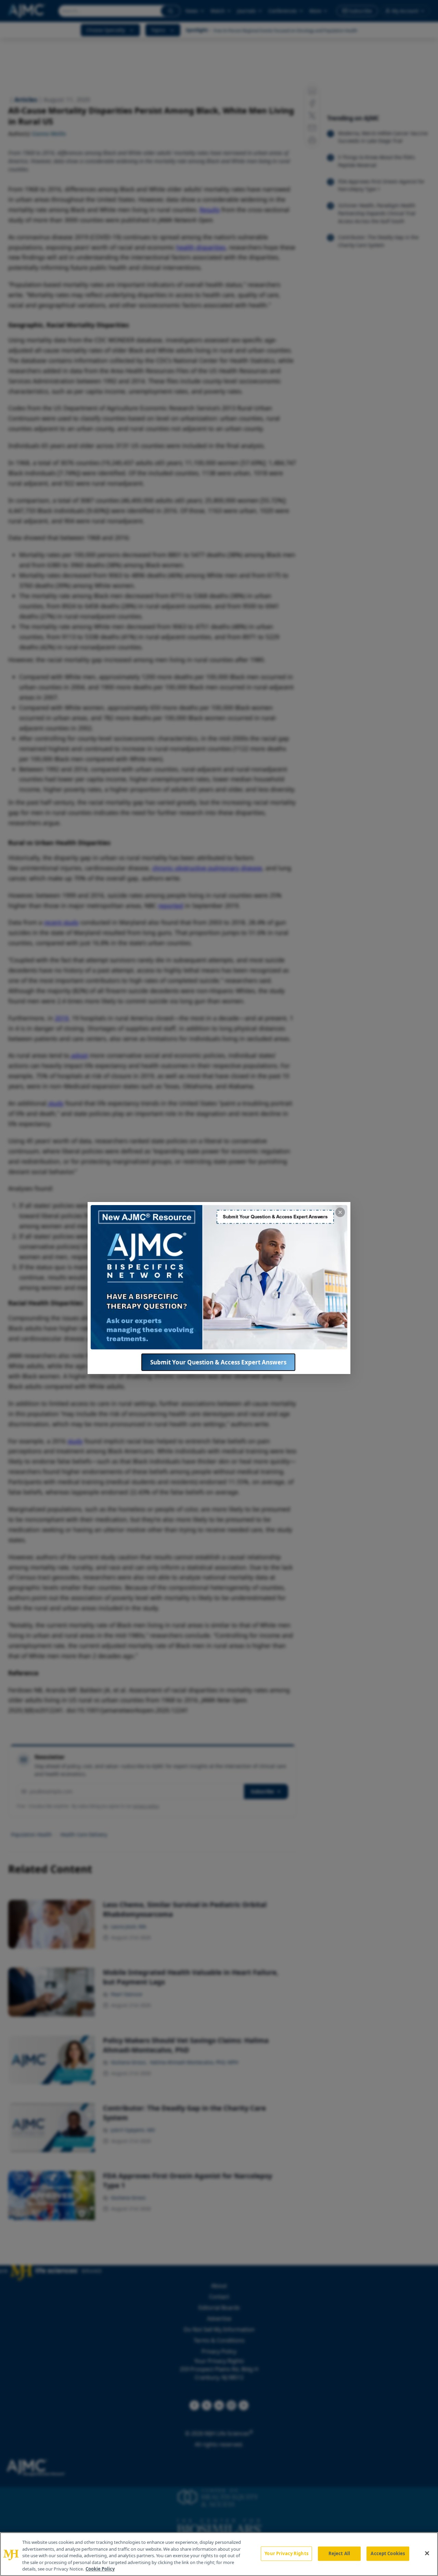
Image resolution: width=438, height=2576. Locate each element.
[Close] (427, 2553)
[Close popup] (340, 1212)
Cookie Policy (100, 2569)
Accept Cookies (388, 2553)
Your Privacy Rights (286, 2553)
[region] (219, 2554)
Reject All (339, 2553)
